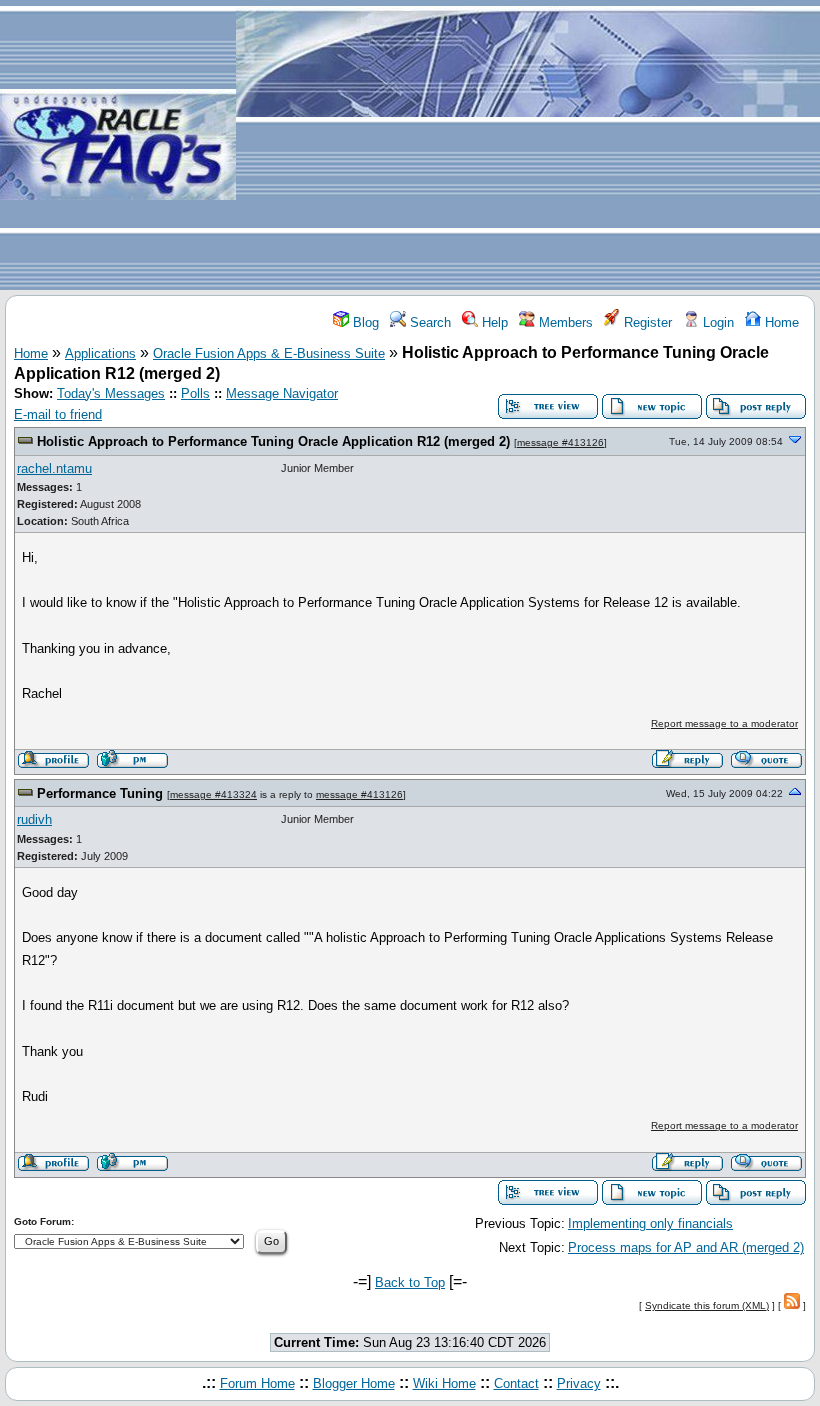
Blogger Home (354, 1383)
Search (428, 322)
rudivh (34, 819)
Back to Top (410, 1282)
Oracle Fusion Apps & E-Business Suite (269, 353)
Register (646, 322)
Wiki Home (444, 1383)
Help (493, 322)
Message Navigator (282, 393)
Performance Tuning (100, 793)
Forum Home (257, 1383)
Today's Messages (111, 393)
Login (716, 322)
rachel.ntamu (54, 468)
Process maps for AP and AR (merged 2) (686, 1247)
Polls (195, 393)
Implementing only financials (650, 1223)
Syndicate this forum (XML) (707, 1305)
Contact (516, 1383)
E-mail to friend (58, 414)
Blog (364, 322)
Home (780, 322)
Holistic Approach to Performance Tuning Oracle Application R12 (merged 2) (273, 441)
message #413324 (213, 794)
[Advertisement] (528, 146)
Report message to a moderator (724, 723)
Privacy (579, 1383)
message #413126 (560, 442)
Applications (100, 353)
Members (564, 322)
